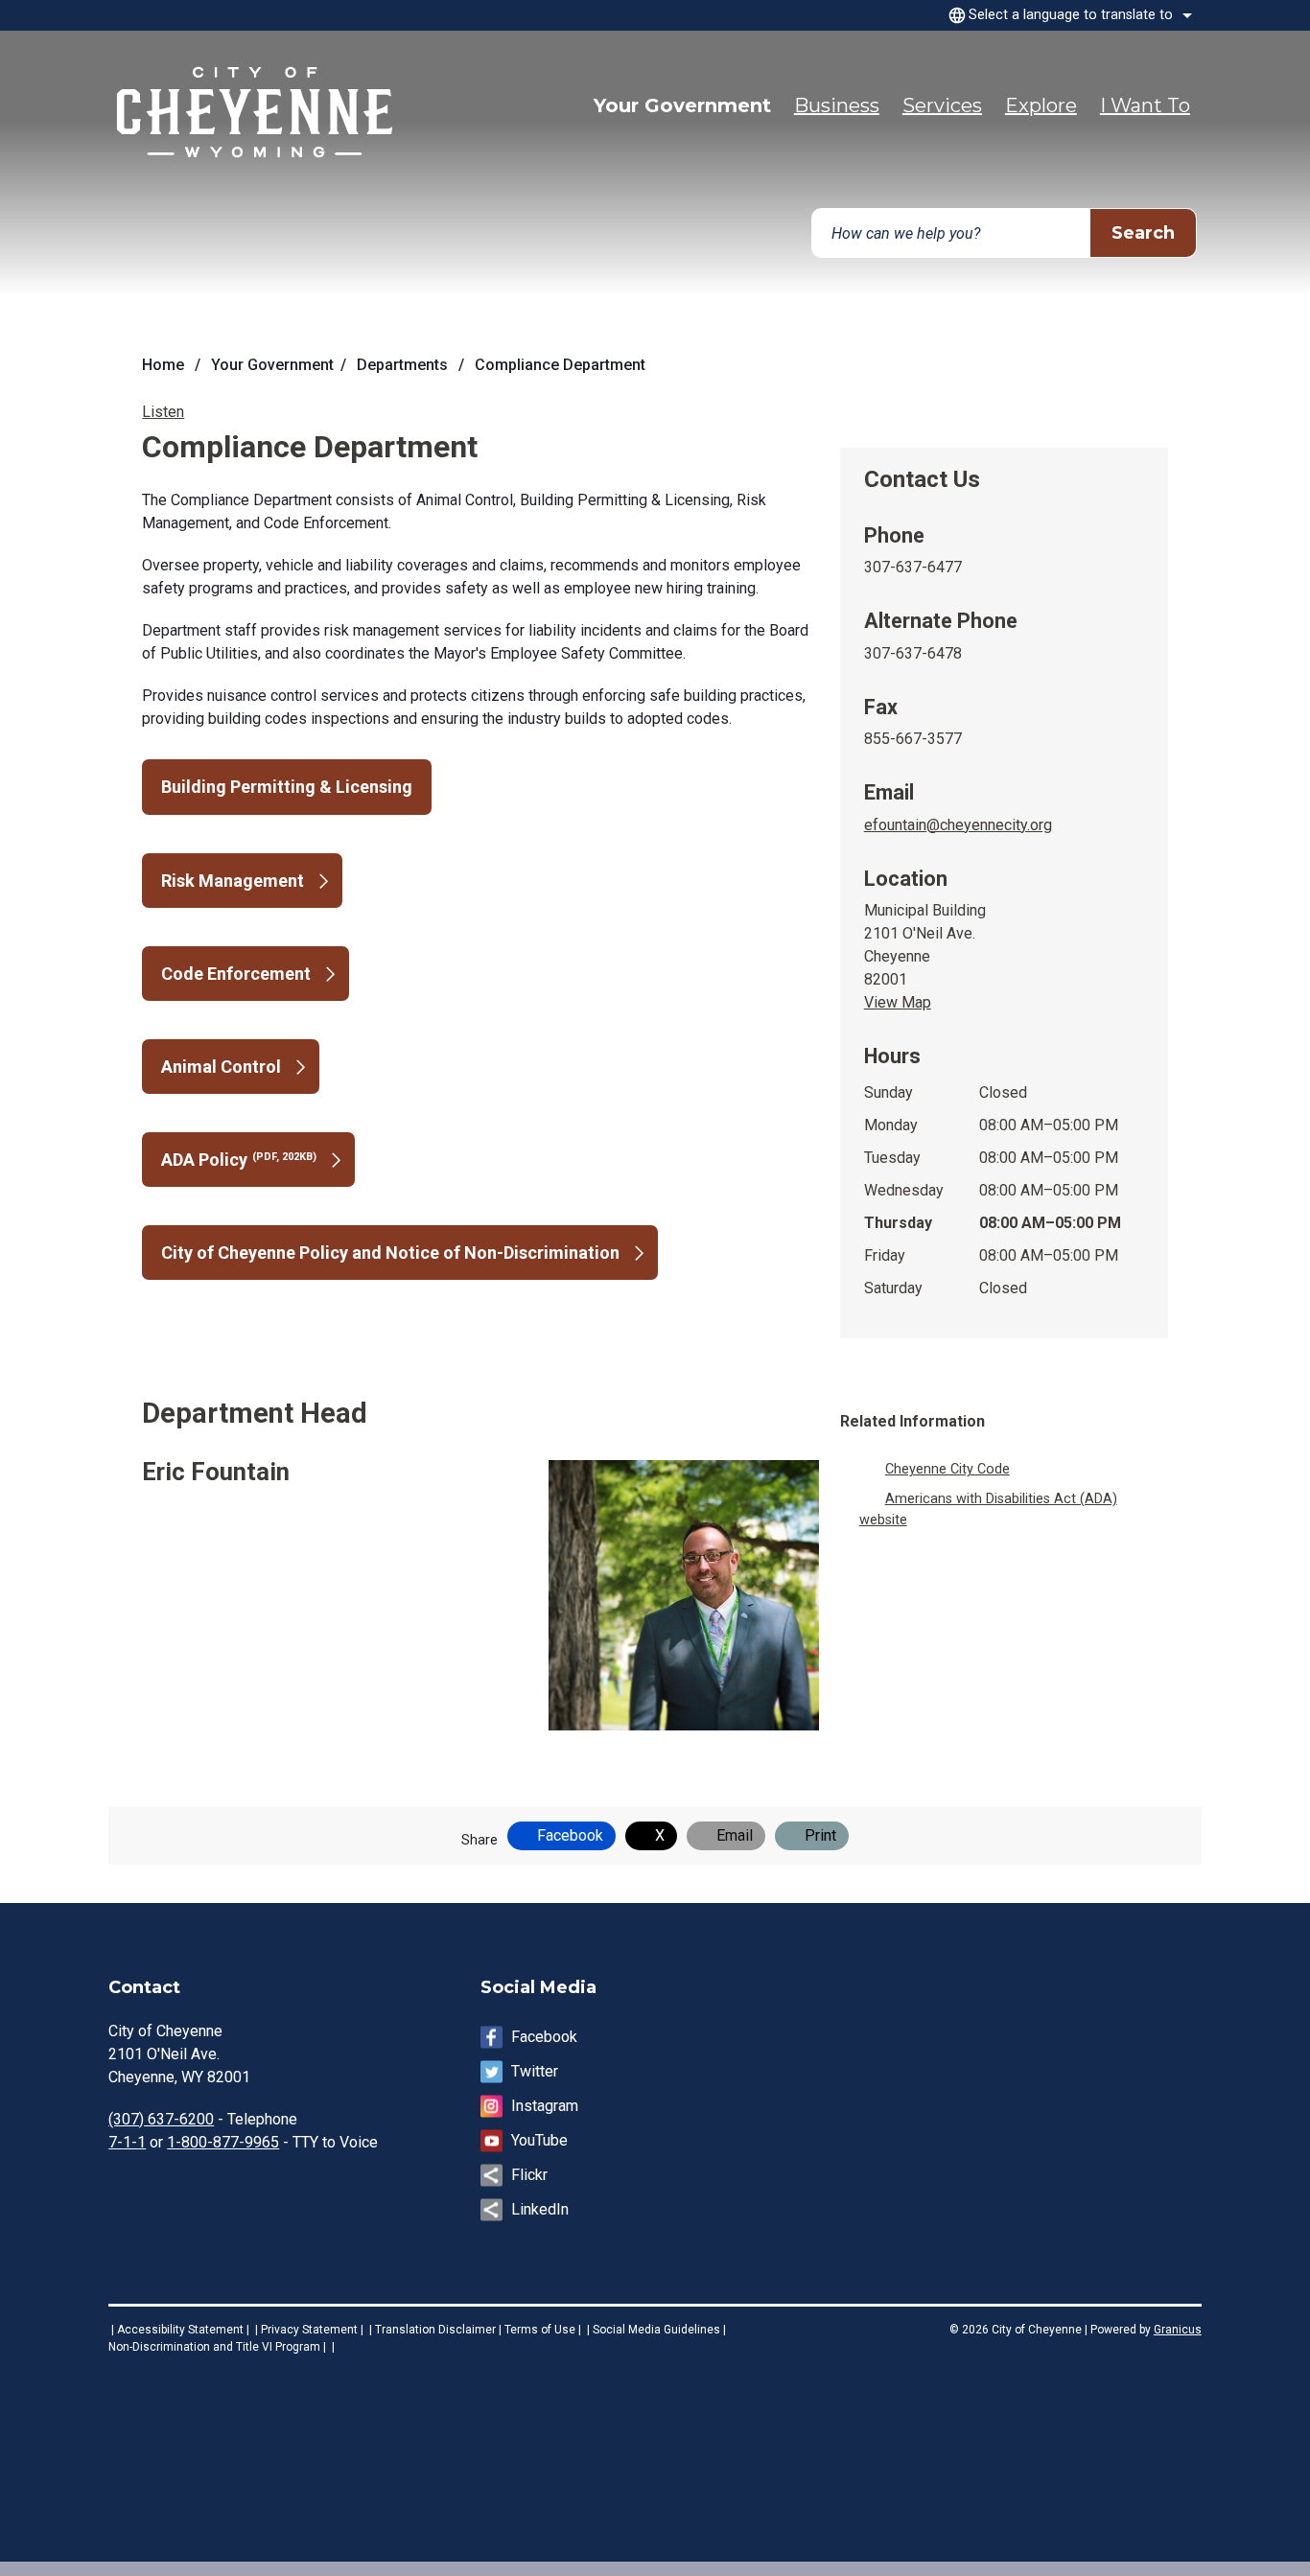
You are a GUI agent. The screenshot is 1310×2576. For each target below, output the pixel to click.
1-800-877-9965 (223, 2142)
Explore (1041, 105)
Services (942, 105)
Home (163, 365)
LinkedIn (540, 2209)
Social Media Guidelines (656, 2330)
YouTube (539, 2140)
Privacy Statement (309, 2330)
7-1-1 (127, 2142)
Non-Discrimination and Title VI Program (214, 2347)
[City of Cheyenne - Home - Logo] (257, 116)
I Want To (1145, 105)
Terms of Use (540, 2330)
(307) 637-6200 (161, 2119)
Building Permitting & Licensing (287, 787)
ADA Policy (239, 1160)
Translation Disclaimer (435, 2330)
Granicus (1178, 2330)
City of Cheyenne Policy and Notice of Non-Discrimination (390, 1253)
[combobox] (1067, 15)
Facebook (544, 2037)
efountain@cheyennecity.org (958, 825)
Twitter (535, 2071)
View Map (898, 1002)
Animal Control (221, 1067)
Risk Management (233, 881)
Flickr (529, 2175)
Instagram (545, 2106)
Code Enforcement (236, 974)
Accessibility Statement (180, 2330)
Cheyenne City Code (947, 1469)
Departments (404, 365)
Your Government (272, 365)
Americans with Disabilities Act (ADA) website (988, 1509)
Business (837, 105)
